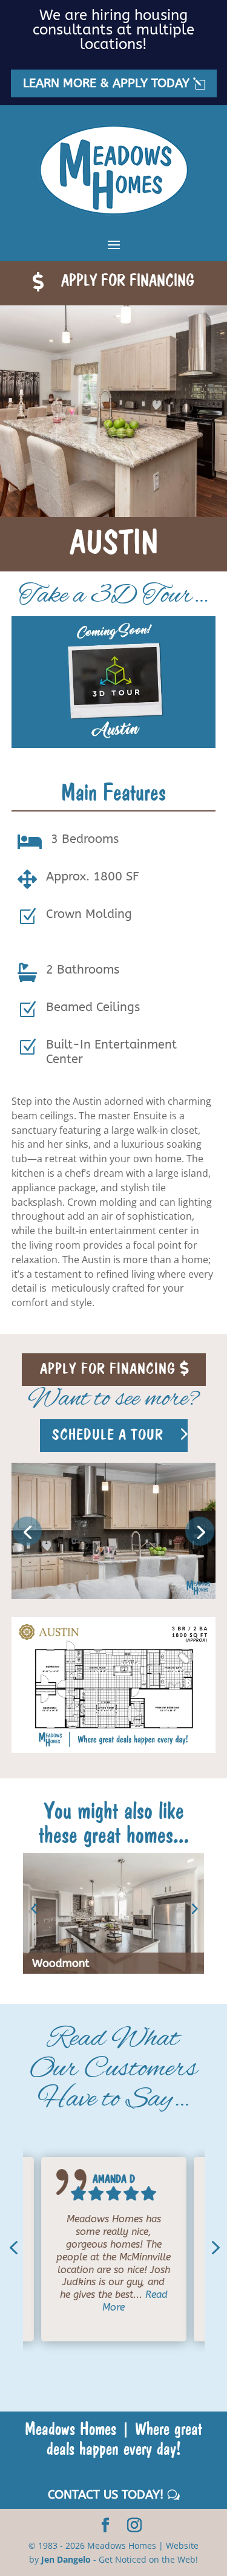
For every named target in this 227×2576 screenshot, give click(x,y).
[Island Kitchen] (114, 1595)
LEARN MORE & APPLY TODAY (106, 83)
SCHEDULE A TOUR (108, 1434)
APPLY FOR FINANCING (128, 280)
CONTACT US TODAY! (106, 2495)
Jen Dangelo (66, 2559)
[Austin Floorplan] (114, 1750)
